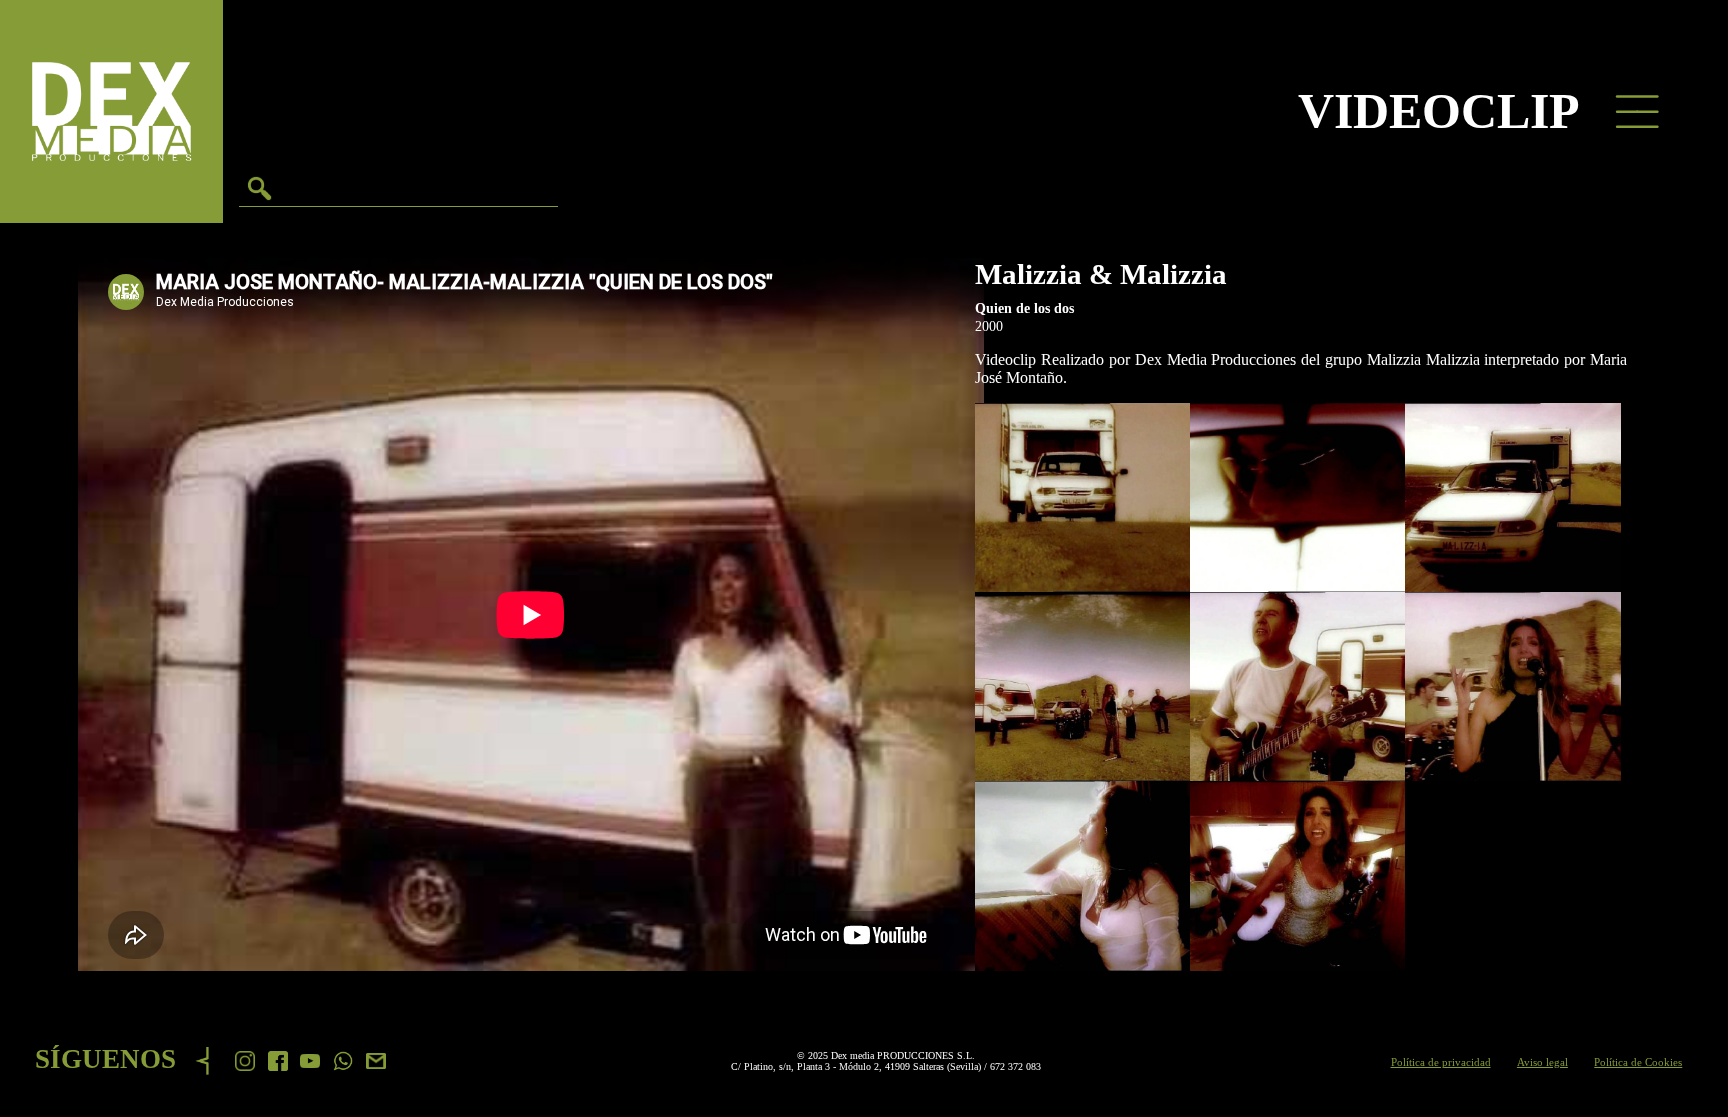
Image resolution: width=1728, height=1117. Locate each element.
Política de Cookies (1638, 1062)
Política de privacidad (1441, 1062)
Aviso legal (1542, 1062)
